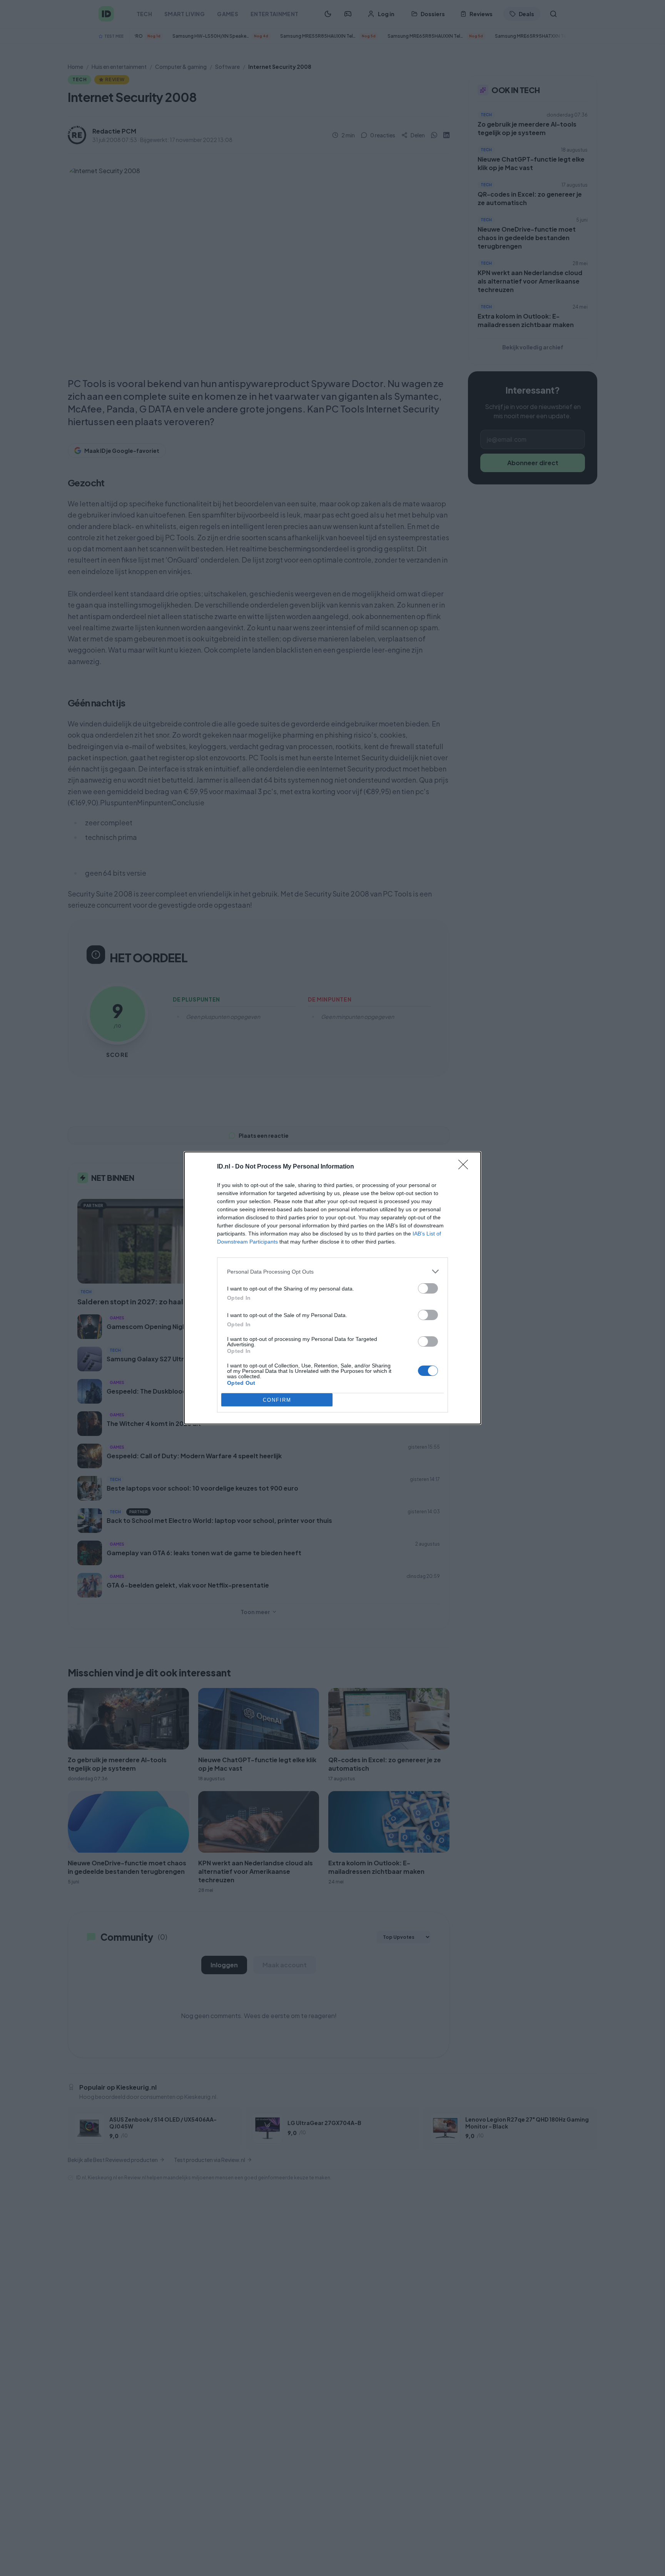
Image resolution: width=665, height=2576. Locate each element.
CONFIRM (277, 1400)
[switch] (428, 1288)
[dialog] (332, 1288)
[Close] (466, 1167)
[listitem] (332, 1271)
